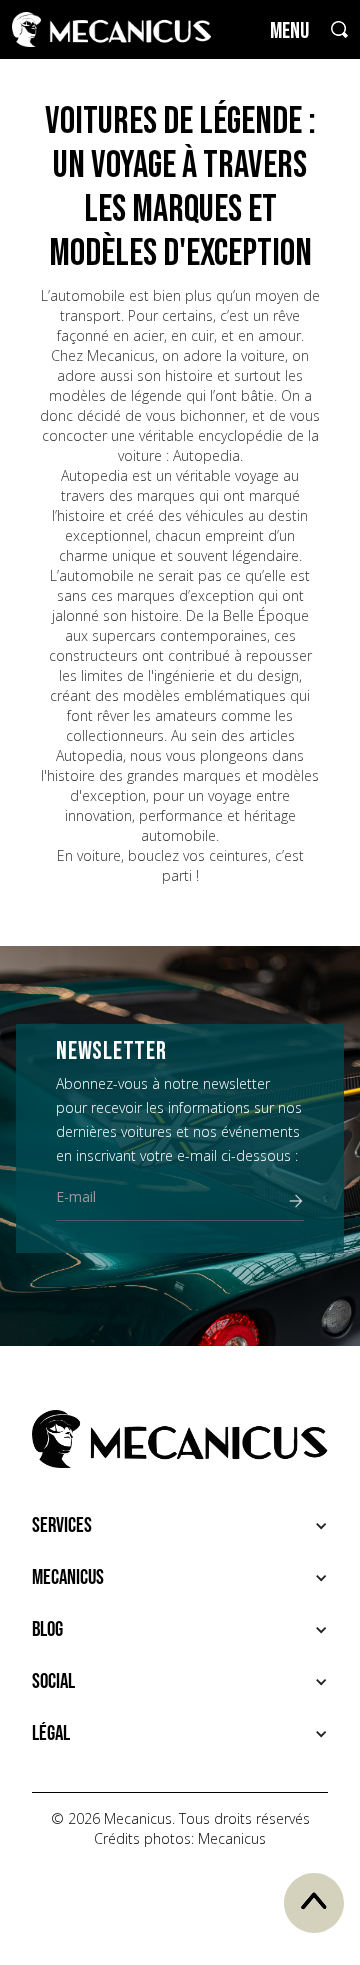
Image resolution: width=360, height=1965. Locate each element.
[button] (180, 1526)
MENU (289, 31)
